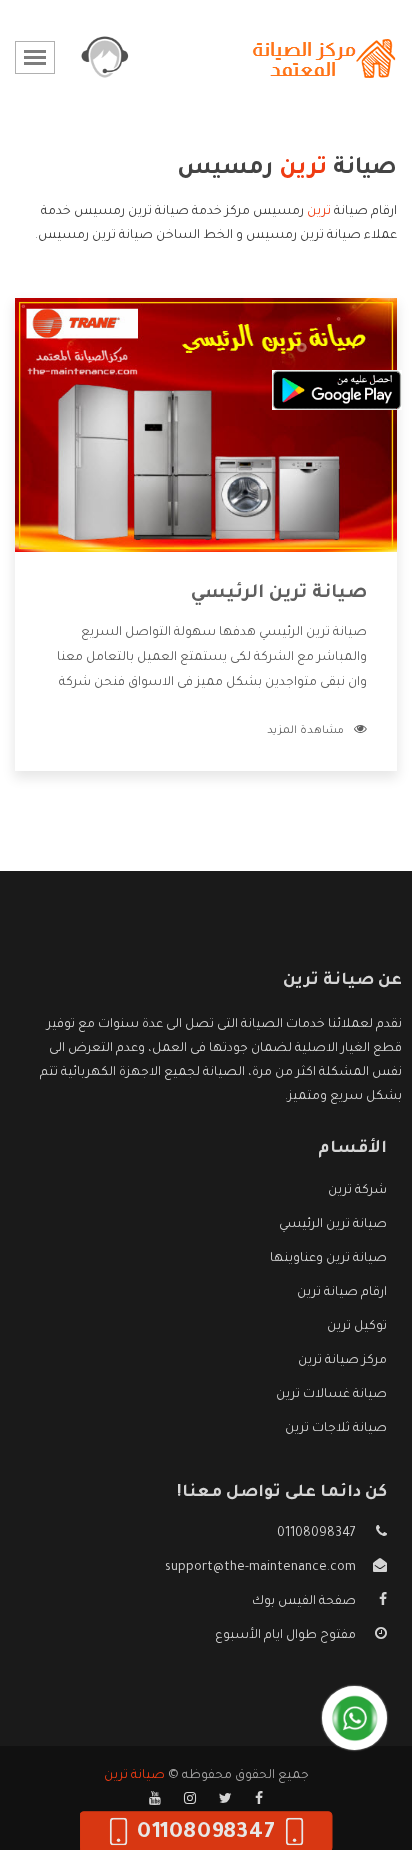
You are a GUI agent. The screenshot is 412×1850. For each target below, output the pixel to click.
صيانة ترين (134, 1776)
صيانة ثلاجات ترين (336, 1429)
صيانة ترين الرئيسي (279, 594)
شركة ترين (357, 1191)
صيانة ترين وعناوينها (328, 1259)
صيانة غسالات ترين (331, 1395)
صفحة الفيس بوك (304, 1602)
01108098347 (316, 1534)
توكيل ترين (357, 1327)
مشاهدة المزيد (305, 731)
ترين (319, 212)
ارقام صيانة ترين (342, 1293)
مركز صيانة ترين (342, 1361)
